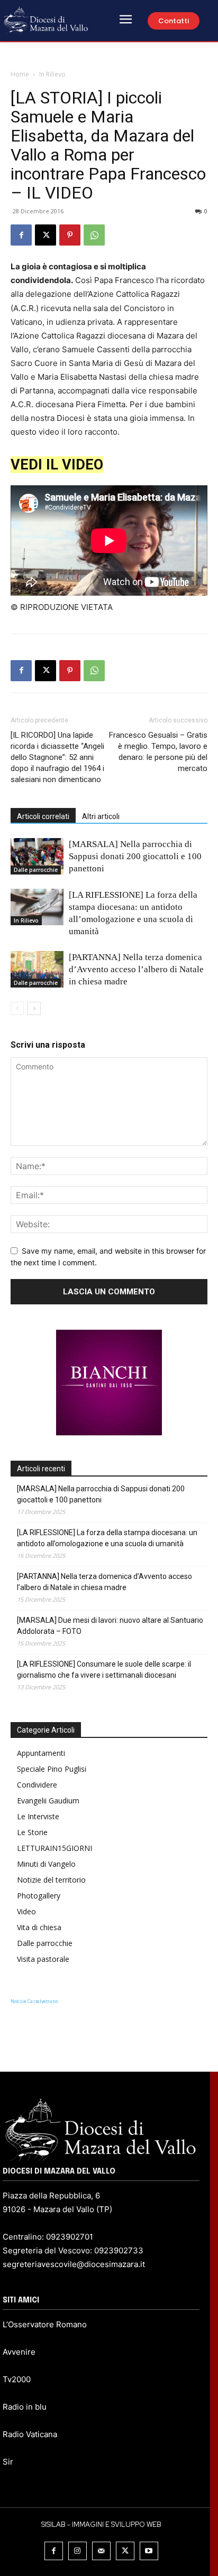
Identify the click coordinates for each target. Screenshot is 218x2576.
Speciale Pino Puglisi (52, 1769)
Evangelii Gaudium (48, 1801)
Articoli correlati (43, 816)
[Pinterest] (70, 235)
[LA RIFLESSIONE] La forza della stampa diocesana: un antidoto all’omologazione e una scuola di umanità (107, 1538)
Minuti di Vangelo (46, 1864)
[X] (46, 235)
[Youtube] (149, 2551)
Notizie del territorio (51, 1880)
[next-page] (34, 1008)
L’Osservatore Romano (45, 2324)
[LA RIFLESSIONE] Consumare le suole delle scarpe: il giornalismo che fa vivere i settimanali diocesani (104, 1670)
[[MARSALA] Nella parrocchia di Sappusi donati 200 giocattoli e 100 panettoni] (37, 856)
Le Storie (32, 1832)
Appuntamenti (41, 1753)
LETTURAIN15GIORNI (54, 1848)
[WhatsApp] (94, 235)
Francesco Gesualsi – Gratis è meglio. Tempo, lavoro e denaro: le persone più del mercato (158, 752)
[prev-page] (17, 1008)
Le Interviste (38, 1816)
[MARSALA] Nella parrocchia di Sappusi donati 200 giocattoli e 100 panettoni (135, 856)
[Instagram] (78, 2551)
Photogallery (39, 1896)
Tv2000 (17, 2379)
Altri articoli (101, 816)
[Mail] (101, 2551)
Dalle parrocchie (36, 870)
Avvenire (19, 2352)
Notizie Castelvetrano (34, 2001)
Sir (8, 2462)
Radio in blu (25, 2407)
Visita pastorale (43, 1959)
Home (20, 74)
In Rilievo (52, 74)
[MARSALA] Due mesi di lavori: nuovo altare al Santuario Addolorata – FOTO (110, 1626)
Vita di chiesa (39, 1927)
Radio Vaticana (30, 2434)
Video (26, 1911)
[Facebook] (21, 235)
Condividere (37, 1785)
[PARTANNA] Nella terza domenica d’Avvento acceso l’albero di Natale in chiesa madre (136, 969)
